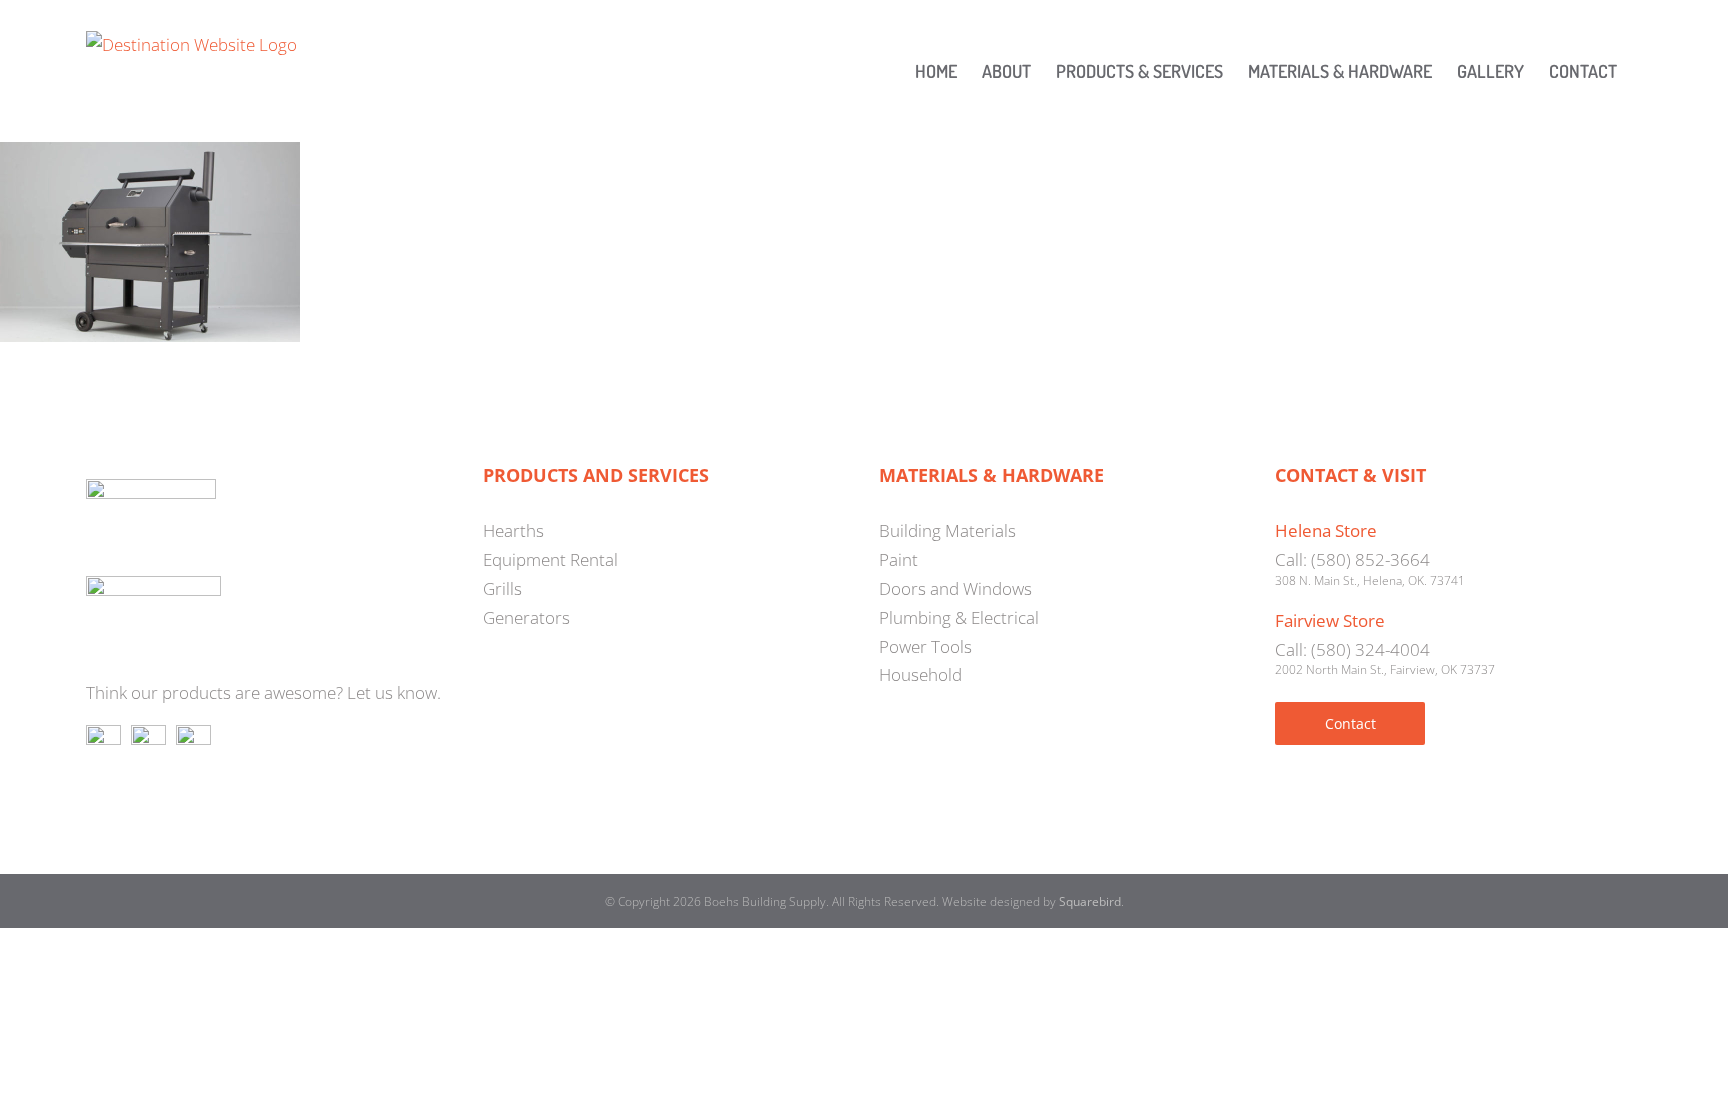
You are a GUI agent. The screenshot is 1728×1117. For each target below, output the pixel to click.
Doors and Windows (955, 588)
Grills (502, 588)
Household (920, 674)
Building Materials (947, 530)
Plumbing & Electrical (959, 617)
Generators (526, 617)
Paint (898, 559)
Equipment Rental (550, 559)
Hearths (513, 530)
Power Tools (925, 646)
